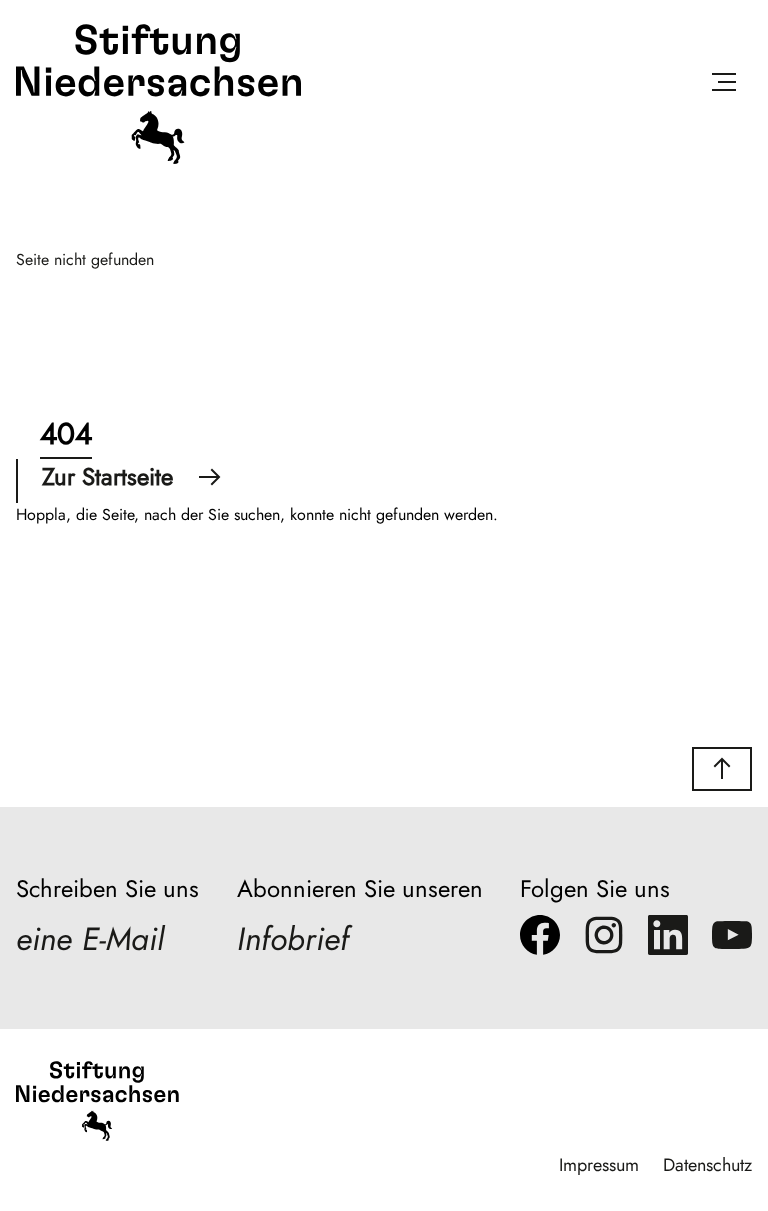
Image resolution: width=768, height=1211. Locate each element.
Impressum (599, 1165)
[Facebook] (540, 940)
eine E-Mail (90, 939)
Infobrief (293, 939)
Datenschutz (707, 1165)
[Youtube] (732, 940)
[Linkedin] (668, 940)
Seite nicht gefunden (85, 259)
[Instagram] (604, 940)
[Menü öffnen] (724, 85)
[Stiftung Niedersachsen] (158, 159)
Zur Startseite (107, 476)
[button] (722, 769)
